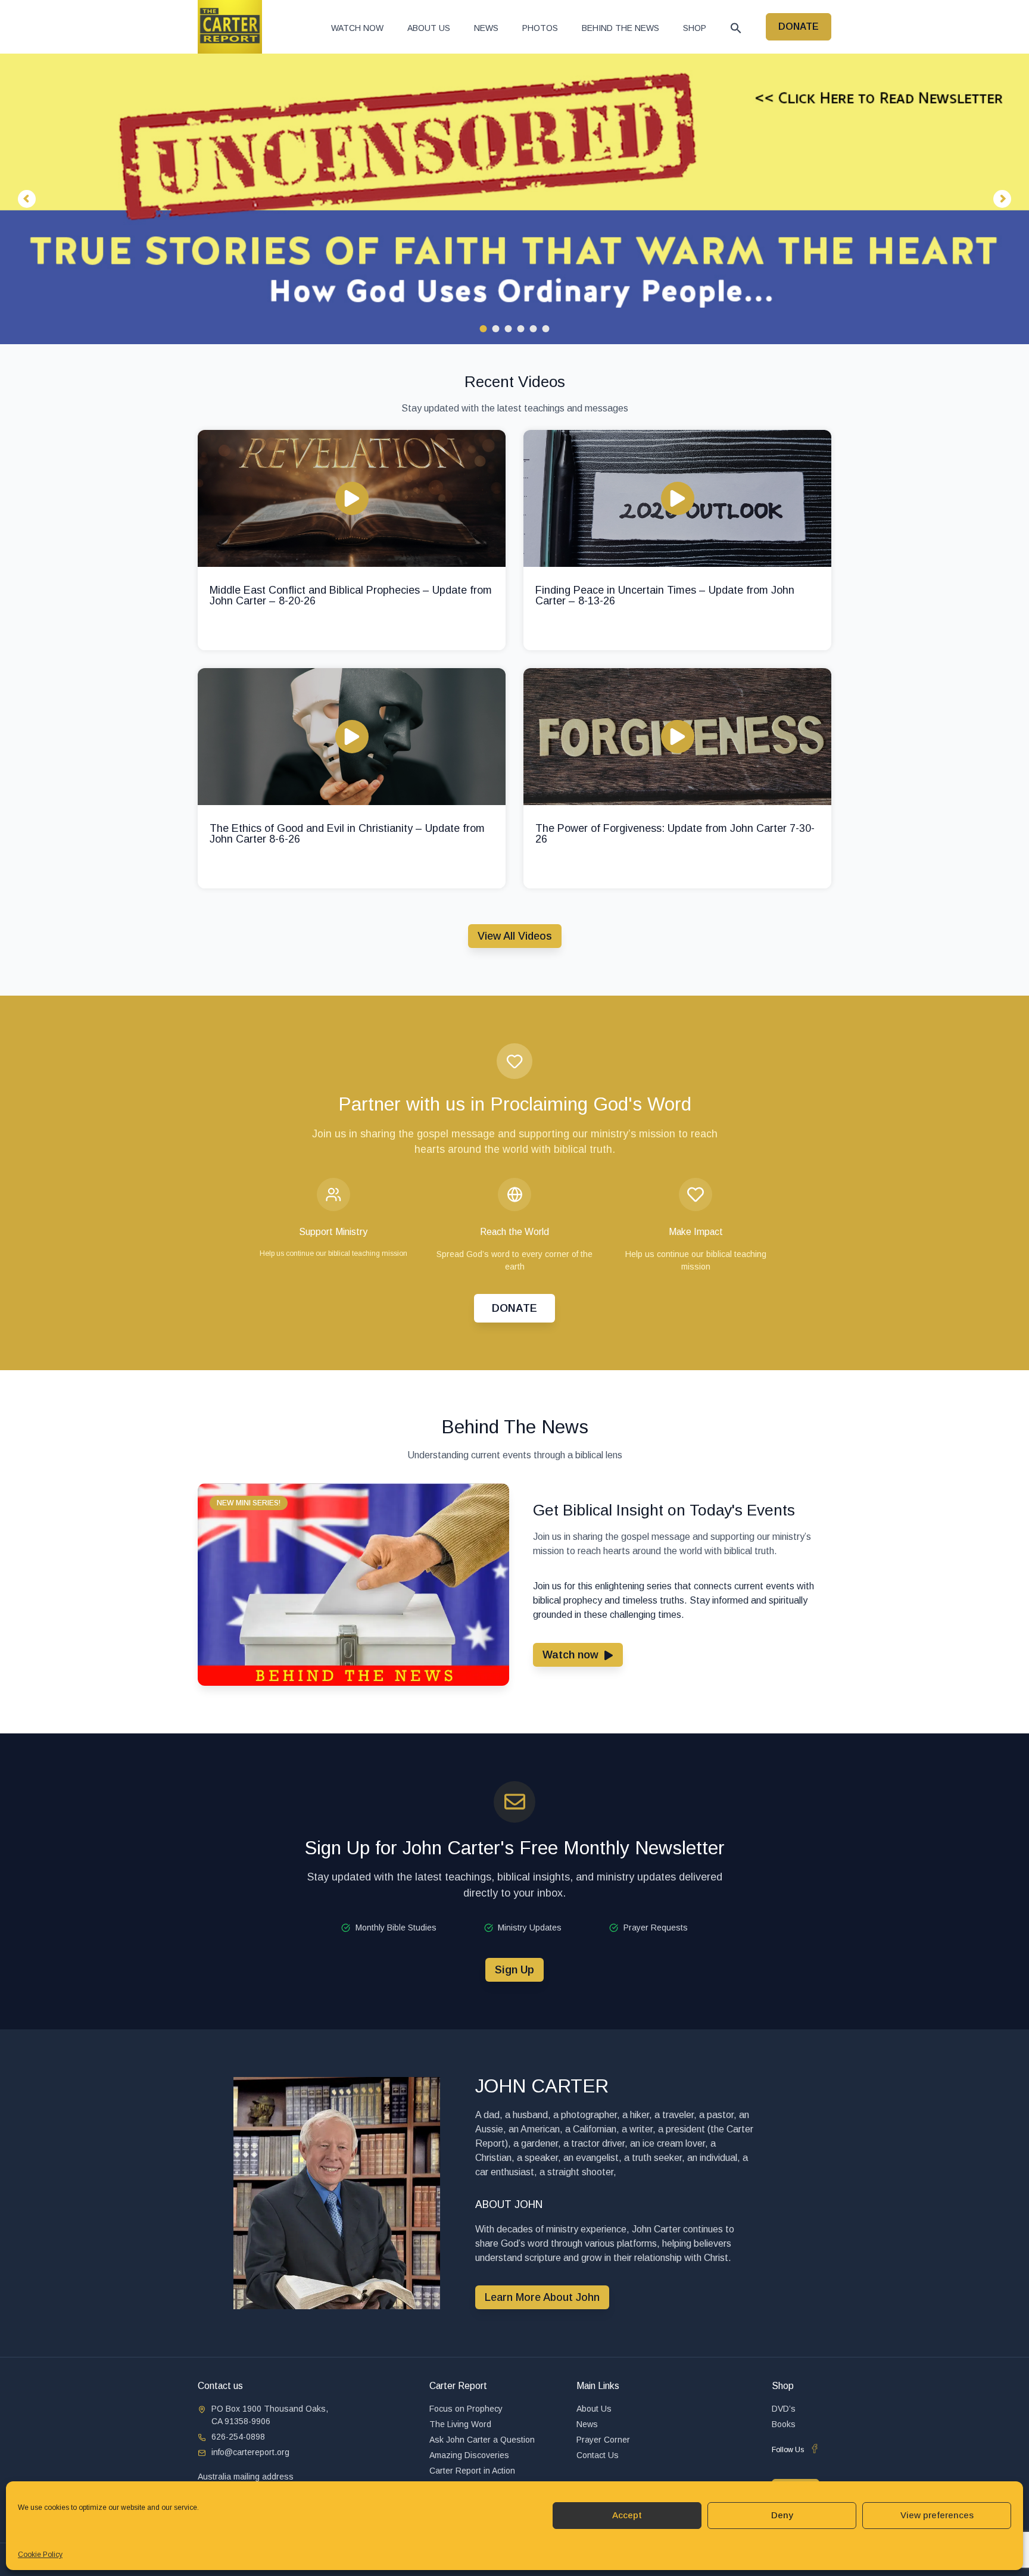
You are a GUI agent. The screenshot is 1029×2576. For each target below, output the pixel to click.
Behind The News (620, 28)
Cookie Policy (40, 2555)
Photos (540, 28)
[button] (736, 28)
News (486, 28)
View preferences (937, 2515)
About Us (429, 28)
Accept (627, 2515)
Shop (695, 28)
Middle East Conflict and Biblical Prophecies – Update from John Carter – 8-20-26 (351, 595)
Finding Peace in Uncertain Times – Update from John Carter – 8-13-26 (665, 595)
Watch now (357, 28)
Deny (782, 2515)
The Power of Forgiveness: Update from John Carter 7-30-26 (675, 834)
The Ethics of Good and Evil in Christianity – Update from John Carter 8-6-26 (347, 834)
